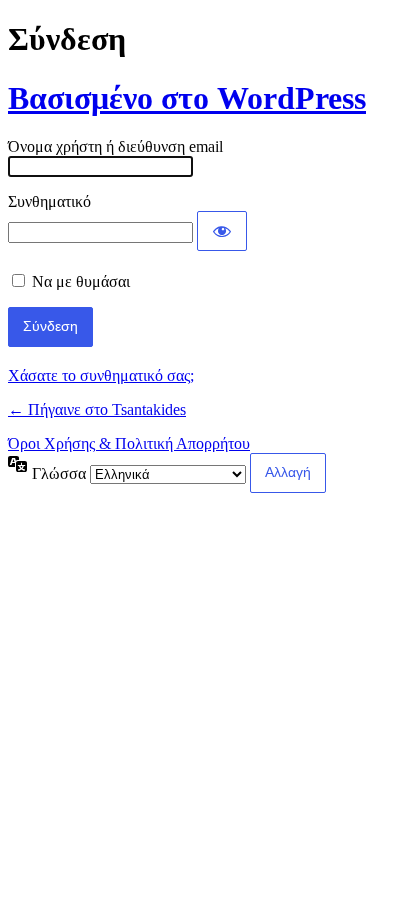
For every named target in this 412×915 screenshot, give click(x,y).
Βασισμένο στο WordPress (187, 98)
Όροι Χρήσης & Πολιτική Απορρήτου (129, 443)
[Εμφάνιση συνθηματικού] (222, 231)
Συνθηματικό (49, 201)
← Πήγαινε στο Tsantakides (97, 409)
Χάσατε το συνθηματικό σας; (101, 375)
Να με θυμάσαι (81, 281)
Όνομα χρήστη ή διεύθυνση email (115, 146)
